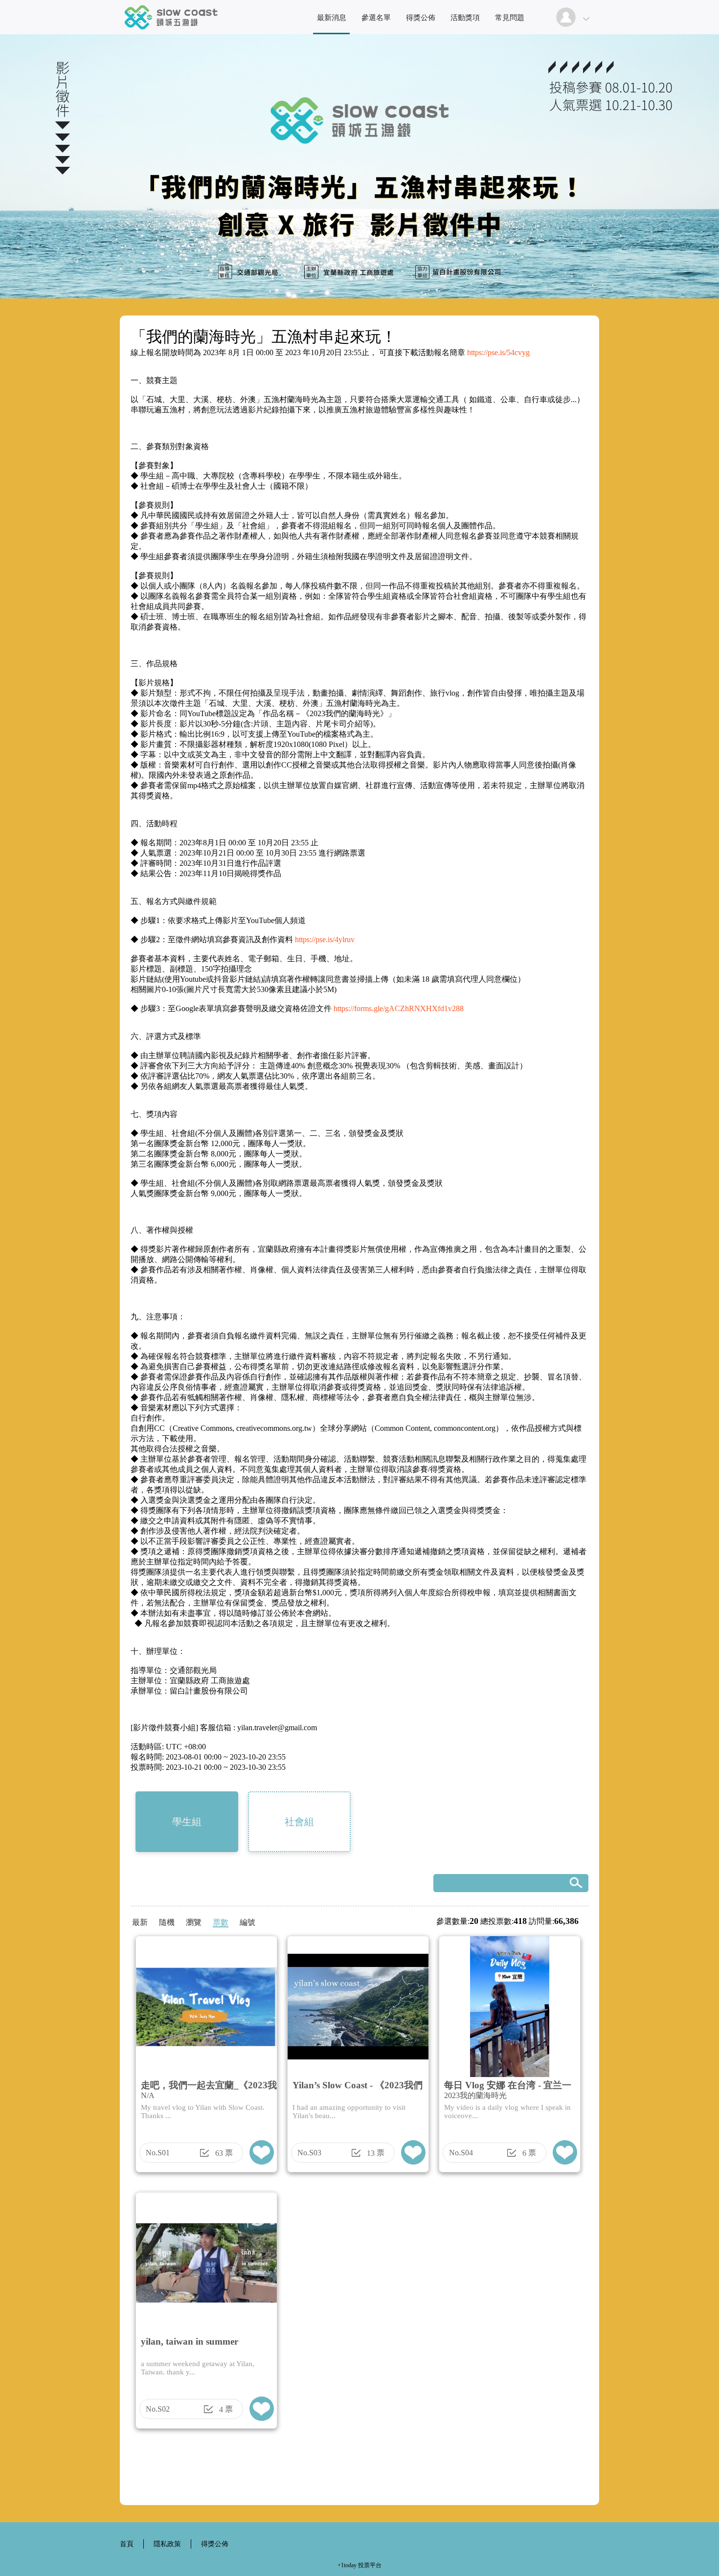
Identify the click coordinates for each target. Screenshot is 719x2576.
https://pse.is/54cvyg (498, 352)
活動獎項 (465, 18)
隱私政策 (167, 2544)
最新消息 (332, 18)
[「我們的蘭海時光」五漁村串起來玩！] (171, 32)
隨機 (167, 1922)
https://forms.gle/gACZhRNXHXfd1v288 (399, 1008)
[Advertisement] (359, 2470)
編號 (247, 1922)
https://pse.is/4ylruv (325, 939)
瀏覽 (194, 1922)
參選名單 (376, 18)
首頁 (127, 2544)
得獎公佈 (421, 18)
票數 (221, 1922)
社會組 (299, 1822)
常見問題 (510, 18)
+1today (347, 2565)
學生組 (187, 1822)
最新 (140, 1922)
